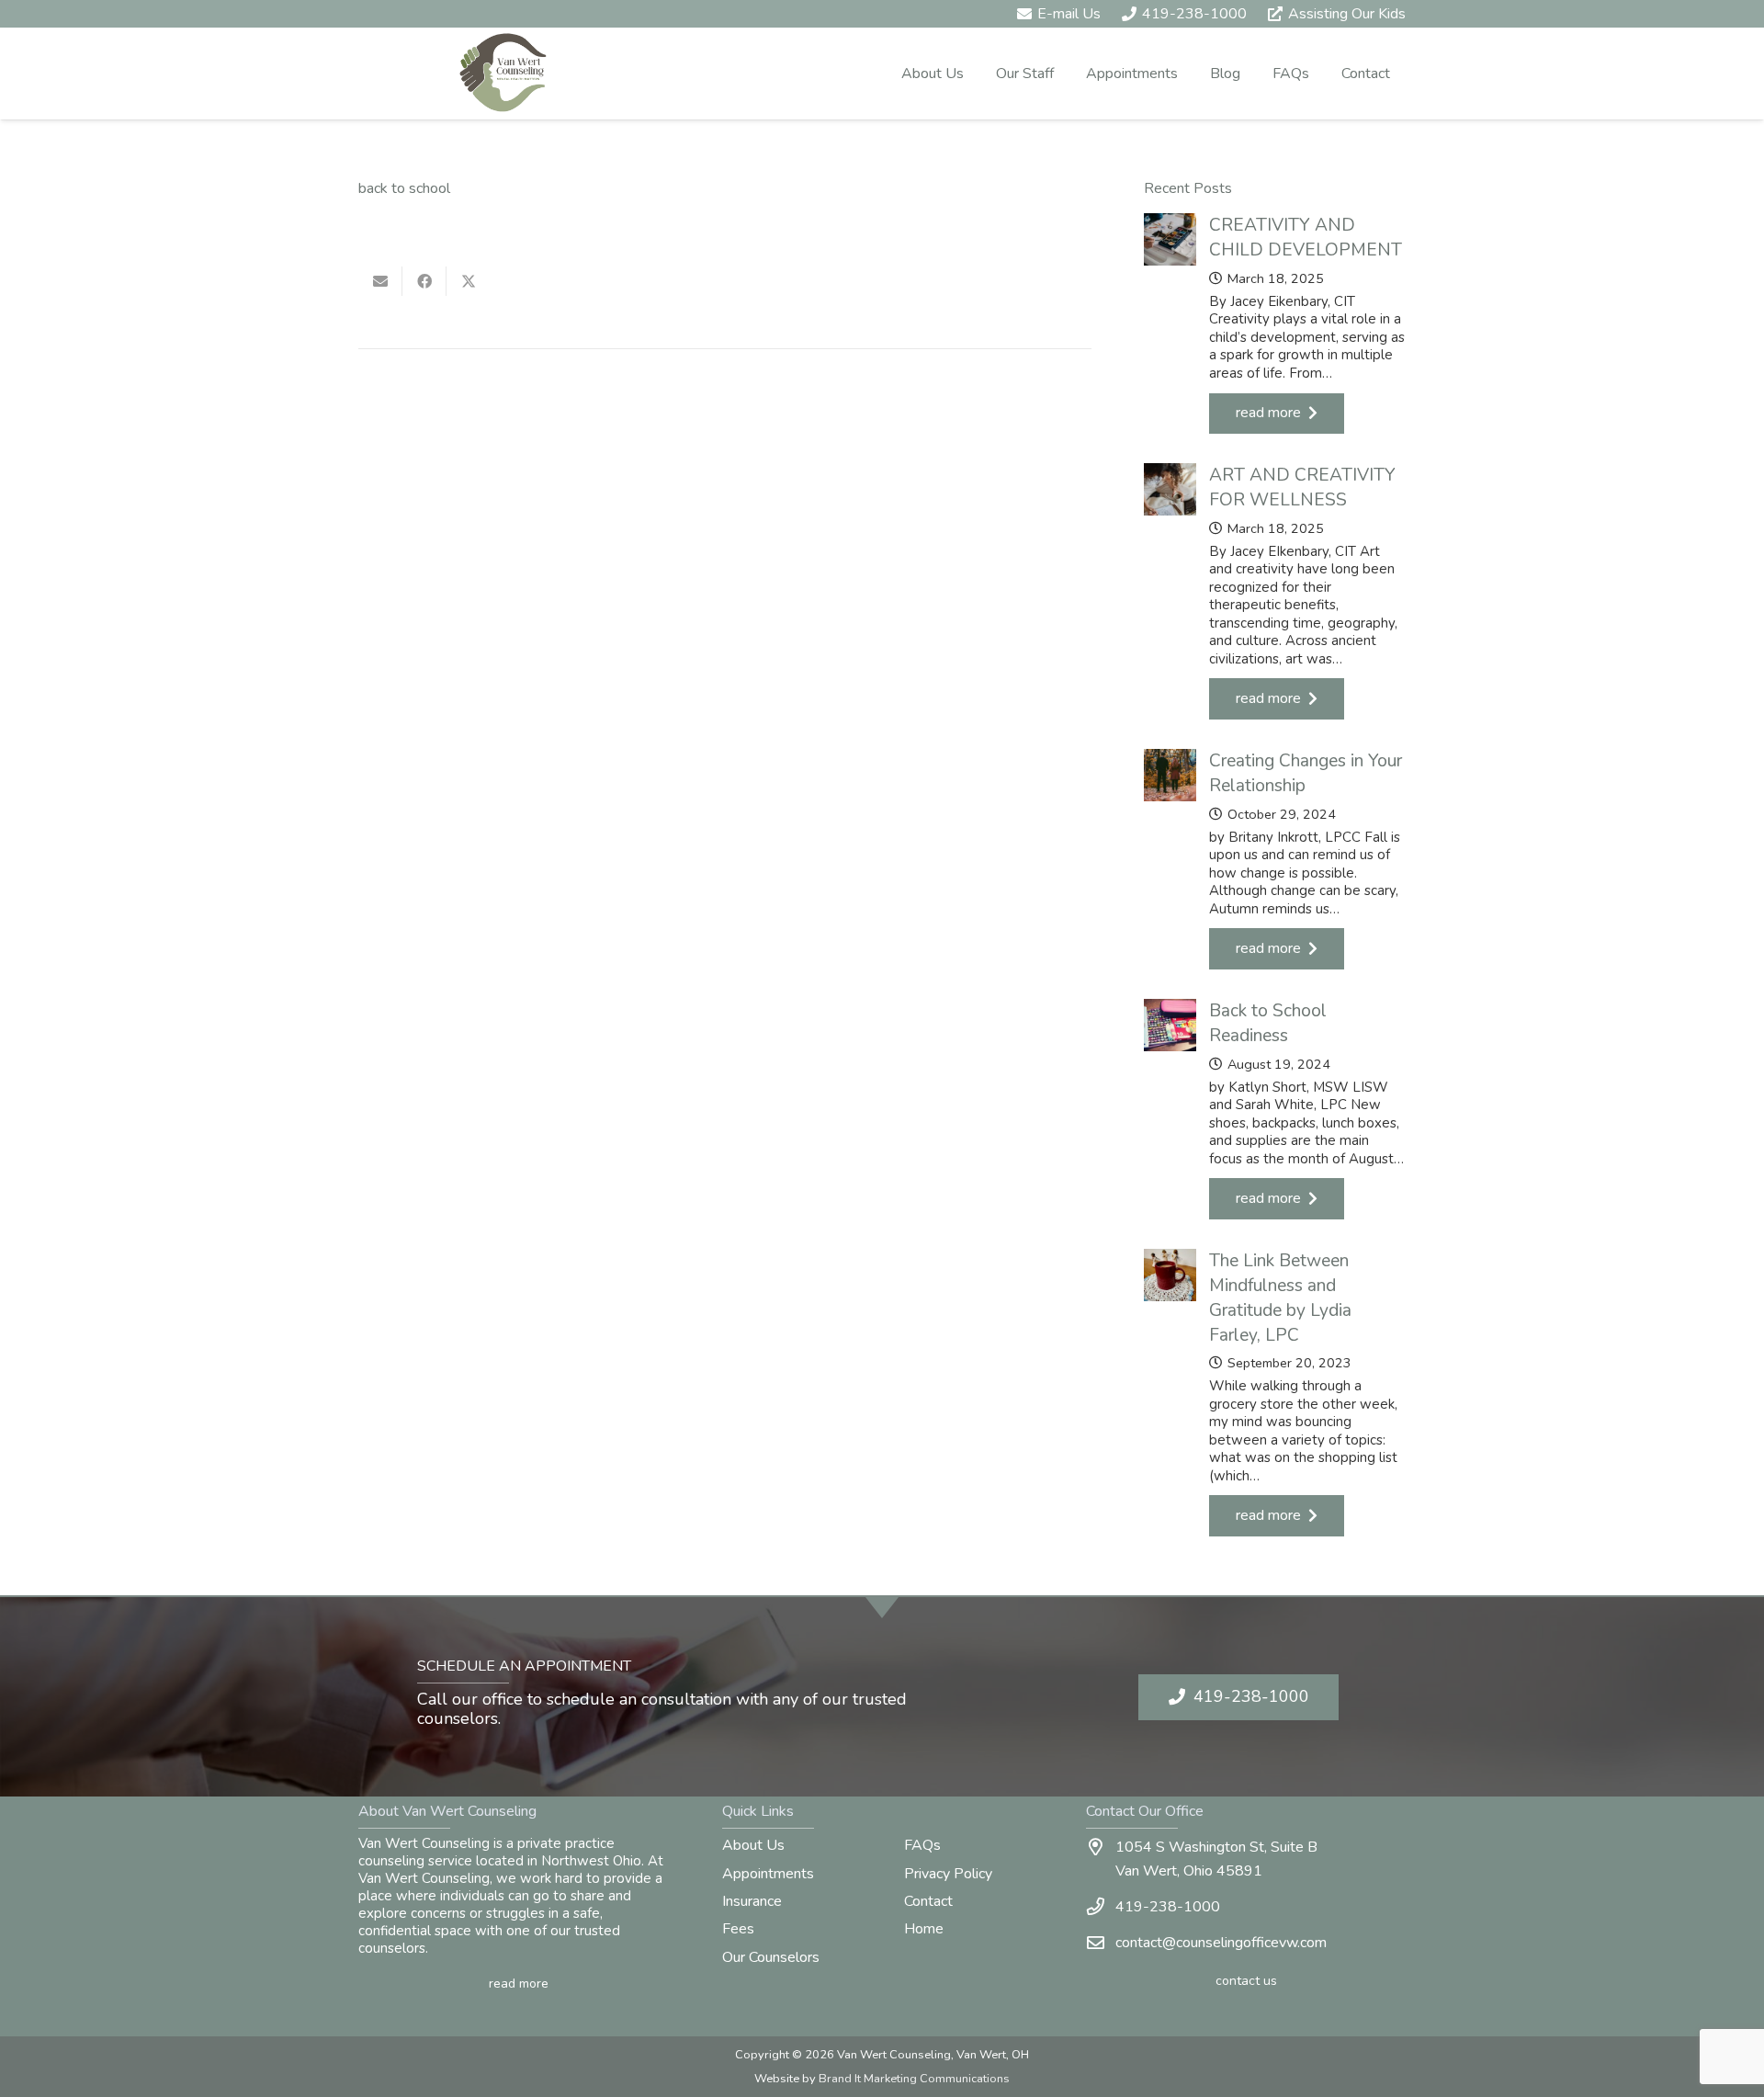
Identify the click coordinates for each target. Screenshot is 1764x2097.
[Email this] (380, 281)
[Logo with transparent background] (503, 74)
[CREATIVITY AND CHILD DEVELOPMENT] (1275, 323)
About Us (753, 1845)
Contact (928, 1901)
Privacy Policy (948, 1874)
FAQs (922, 1845)
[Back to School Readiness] (1275, 1109)
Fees (738, 1929)
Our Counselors (771, 1957)
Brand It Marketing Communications (914, 2079)
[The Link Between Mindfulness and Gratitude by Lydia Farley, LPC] (1275, 1393)
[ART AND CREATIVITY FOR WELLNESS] (1275, 591)
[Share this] (424, 281)
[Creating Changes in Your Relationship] (1275, 859)
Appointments (768, 1874)
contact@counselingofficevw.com (1221, 1943)
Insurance (752, 1901)
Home (924, 1929)
